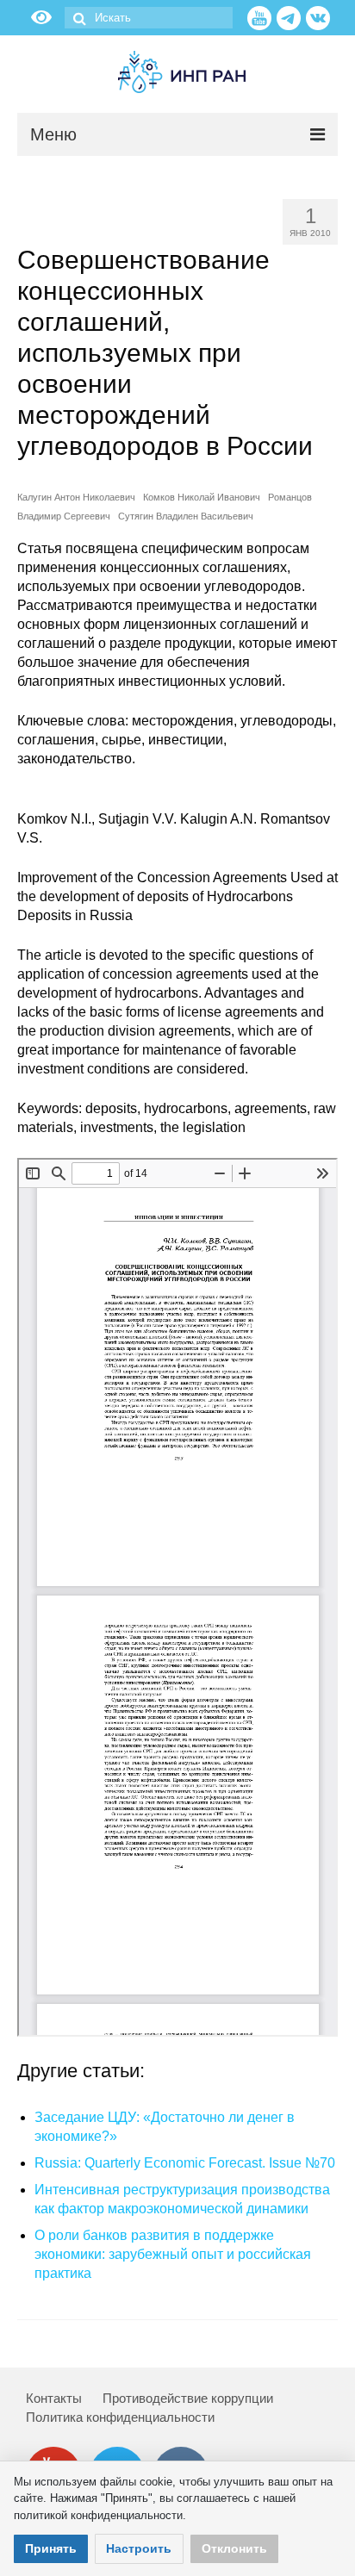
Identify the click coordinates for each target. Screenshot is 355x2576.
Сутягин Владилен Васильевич (186, 516)
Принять (51, 2548)
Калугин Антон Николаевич (76, 497)
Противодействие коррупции (188, 2398)
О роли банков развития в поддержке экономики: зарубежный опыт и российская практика (173, 2254)
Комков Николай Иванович (202, 497)
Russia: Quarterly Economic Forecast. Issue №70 (185, 2163)
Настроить (139, 2548)
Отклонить (234, 2548)
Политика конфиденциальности (120, 2417)
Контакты (54, 2398)
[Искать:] (149, 18)
